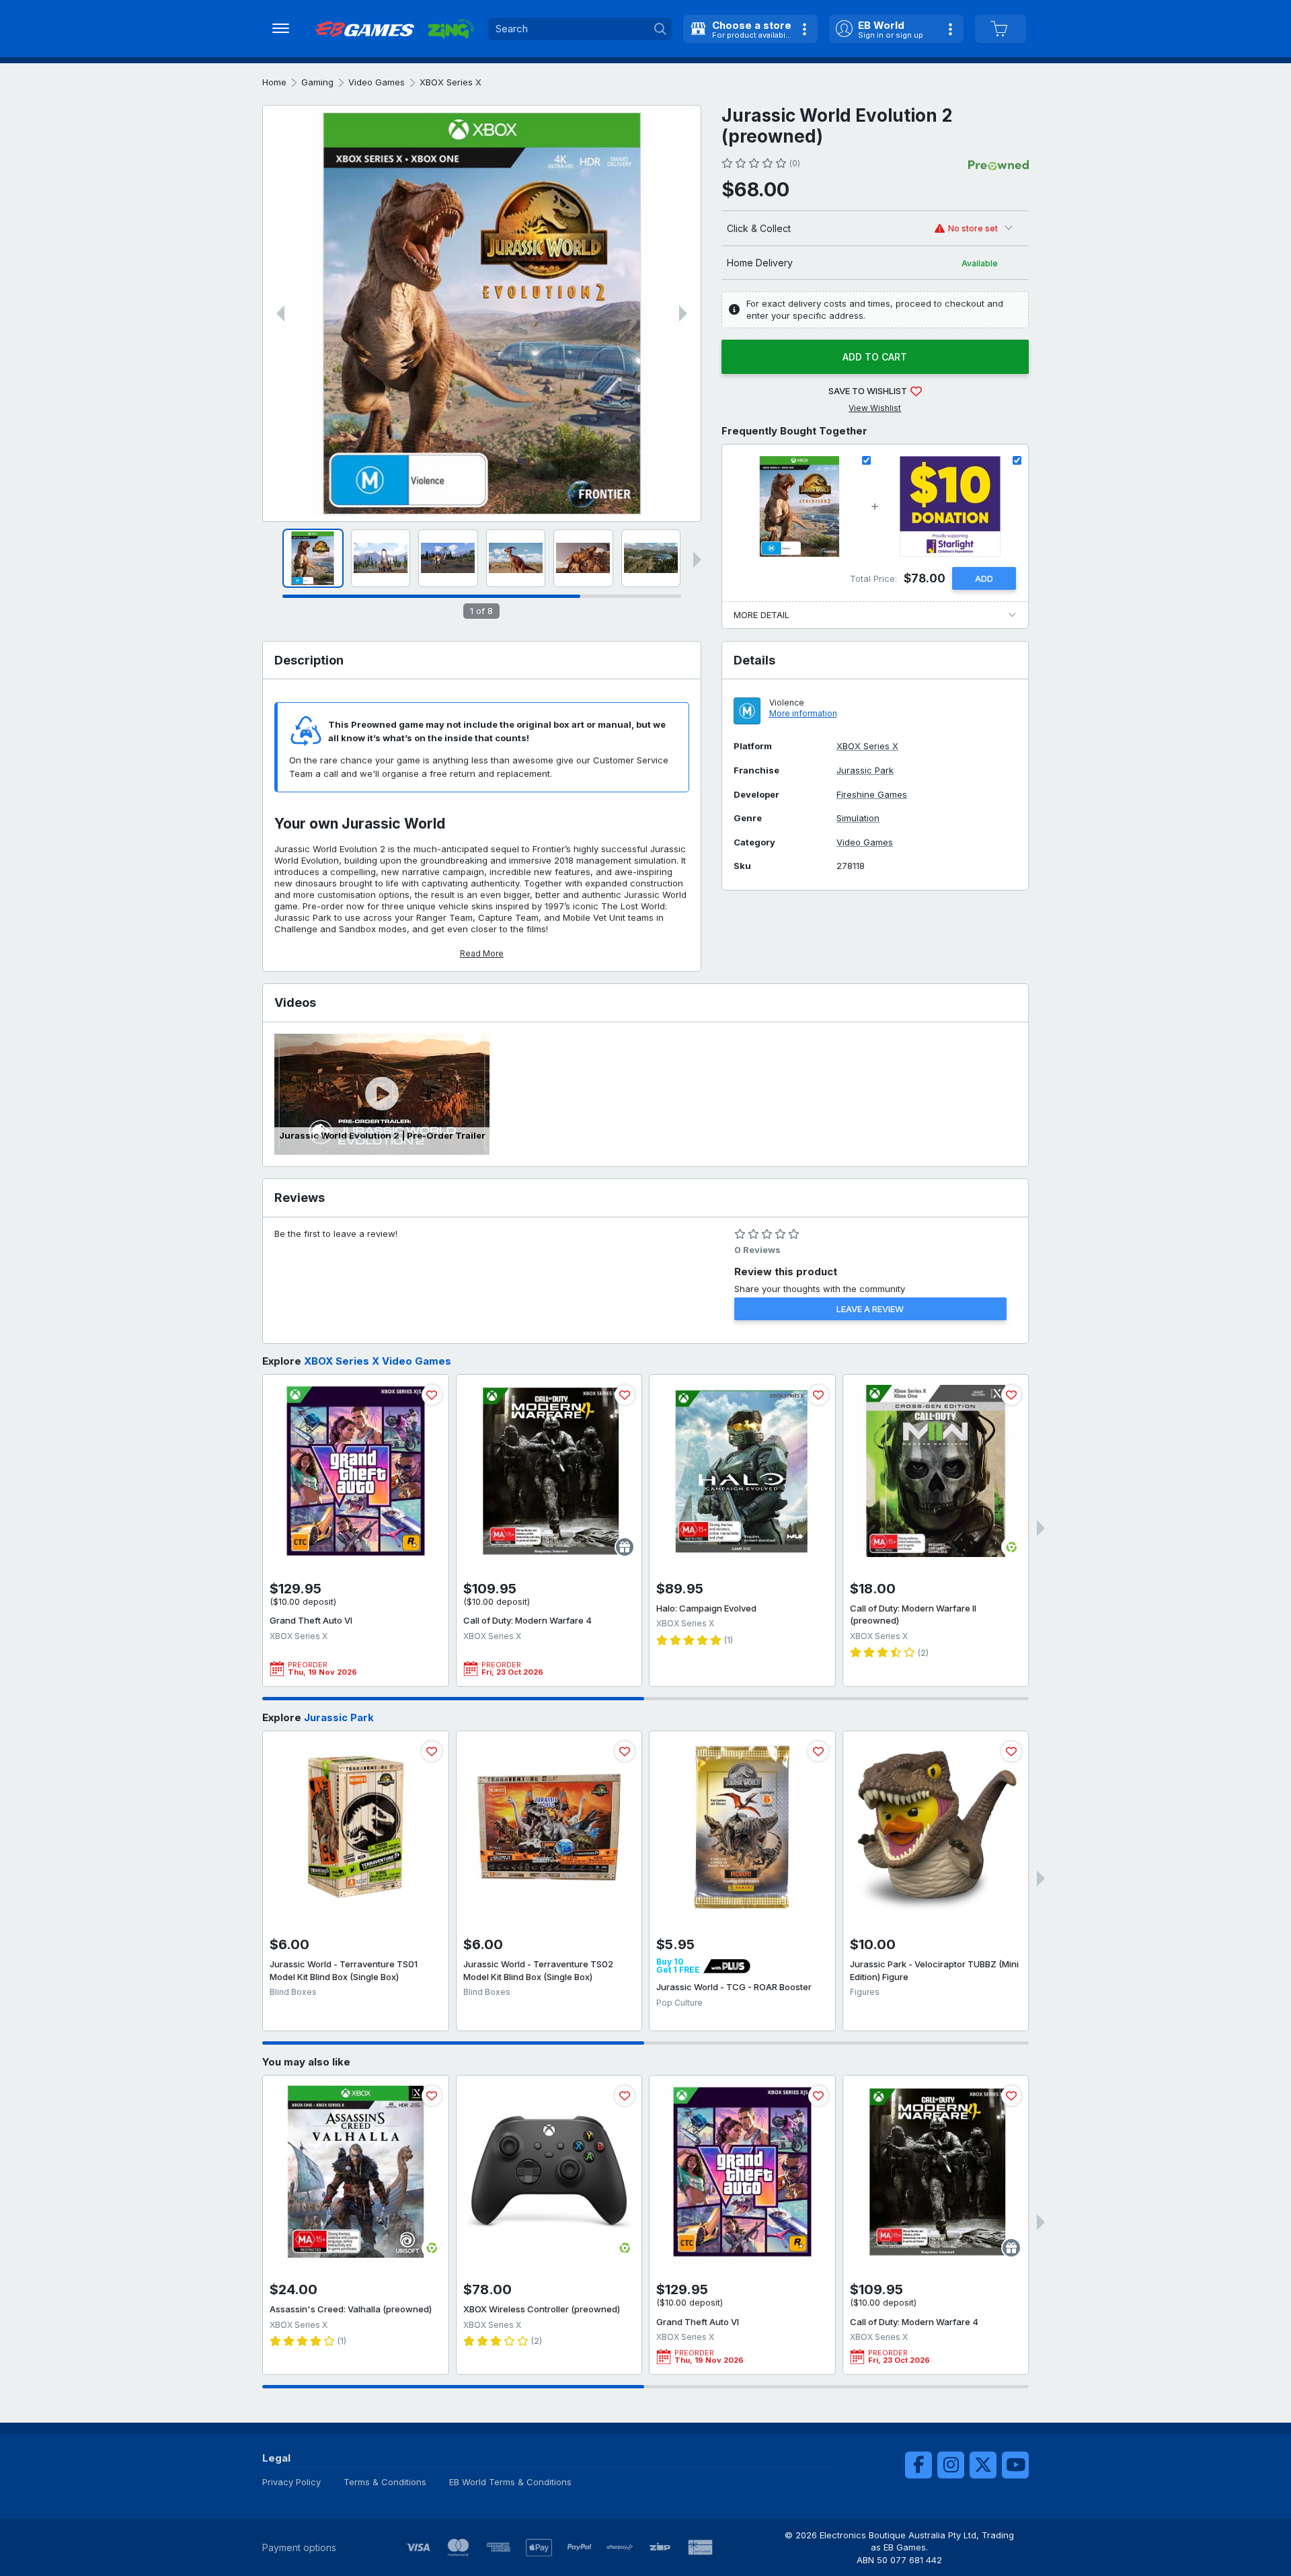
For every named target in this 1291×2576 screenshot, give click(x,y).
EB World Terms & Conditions (510, 2482)
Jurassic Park (865, 770)
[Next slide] (683, 313)
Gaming (317, 82)
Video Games (377, 82)
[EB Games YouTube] (1015, 2465)
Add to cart (875, 357)
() (794, 163)
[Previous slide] (280, 313)
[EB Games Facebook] (918, 2465)
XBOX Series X (451, 82)
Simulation (858, 818)
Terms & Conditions (385, 2482)
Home (274, 82)
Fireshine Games (872, 795)
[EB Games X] (983, 2465)
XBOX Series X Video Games (378, 1361)
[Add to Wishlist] (432, 1395)
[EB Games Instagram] (951, 2465)
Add (984, 578)
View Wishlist (875, 408)
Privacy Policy (291, 2482)
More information (803, 713)
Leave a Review (870, 1309)
